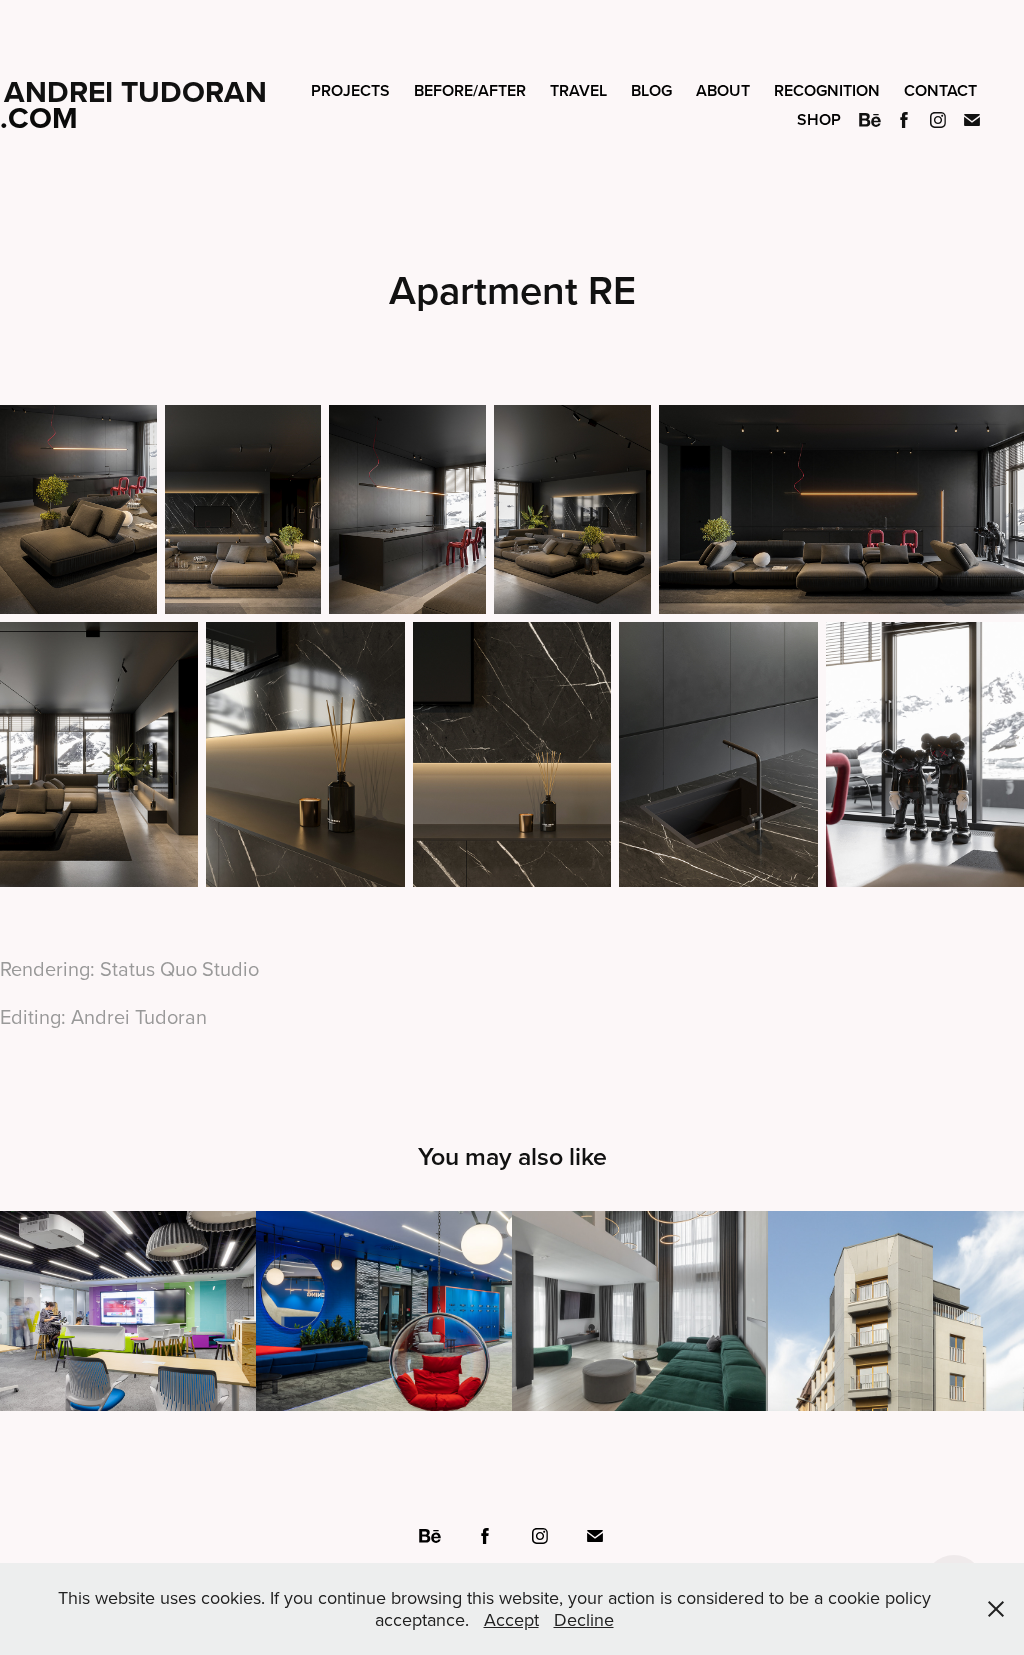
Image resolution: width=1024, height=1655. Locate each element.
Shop (819, 119)
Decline (584, 1619)
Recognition (827, 90)
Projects (350, 90)
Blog (651, 90)
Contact (940, 90)
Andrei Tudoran (135, 91)
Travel (578, 90)
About (723, 90)
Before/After (470, 90)
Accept (511, 1619)
